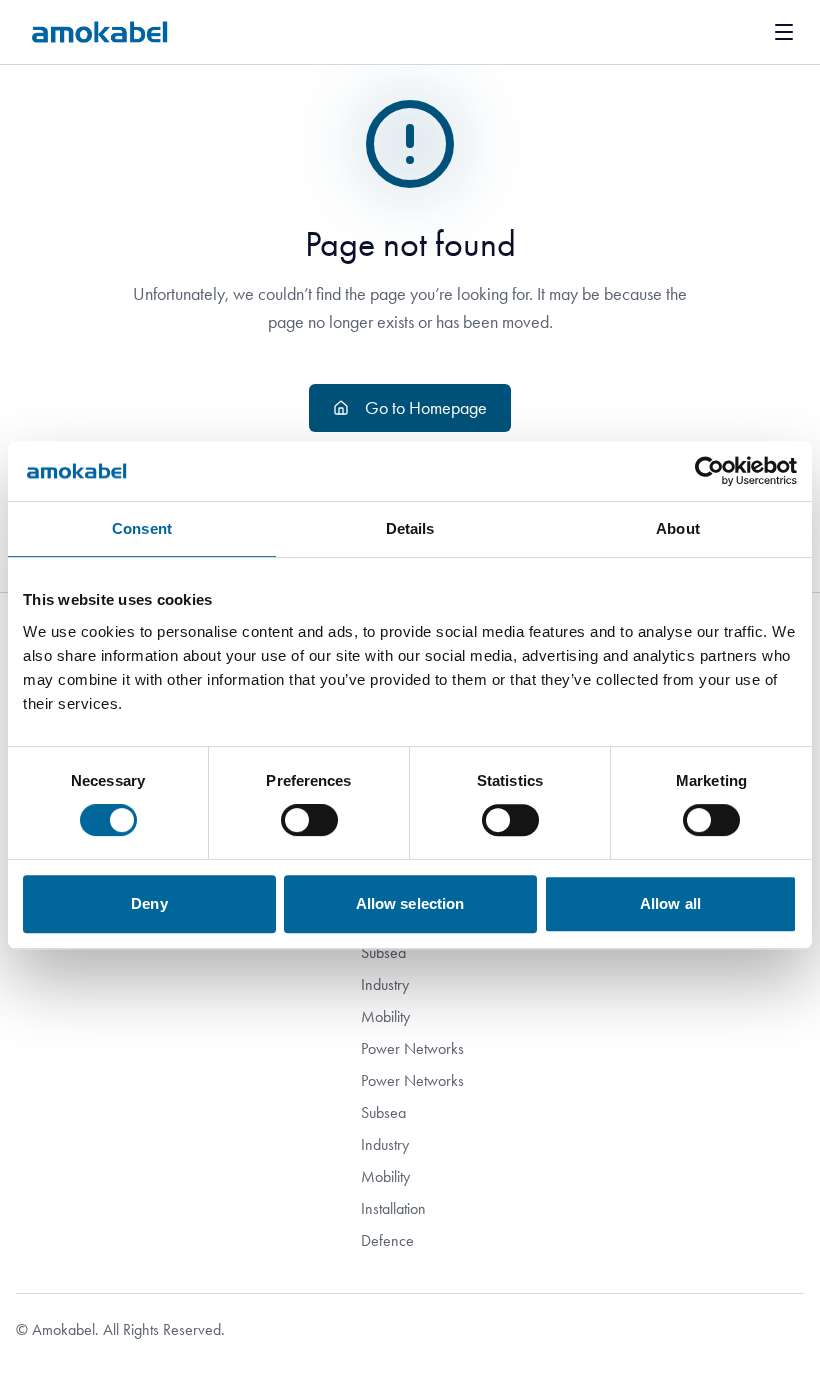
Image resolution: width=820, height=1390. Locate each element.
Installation (393, 1208)
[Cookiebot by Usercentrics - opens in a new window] (709, 471)
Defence (387, 1240)
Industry (385, 984)
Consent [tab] (142, 528)
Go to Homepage (426, 408)
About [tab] (678, 528)
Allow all (670, 903)
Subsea (383, 952)
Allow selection (410, 903)
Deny (149, 903)
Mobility (385, 1016)
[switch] (309, 820)
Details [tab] (410, 528)
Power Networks (412, 1048)
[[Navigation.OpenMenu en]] (784, 32)
